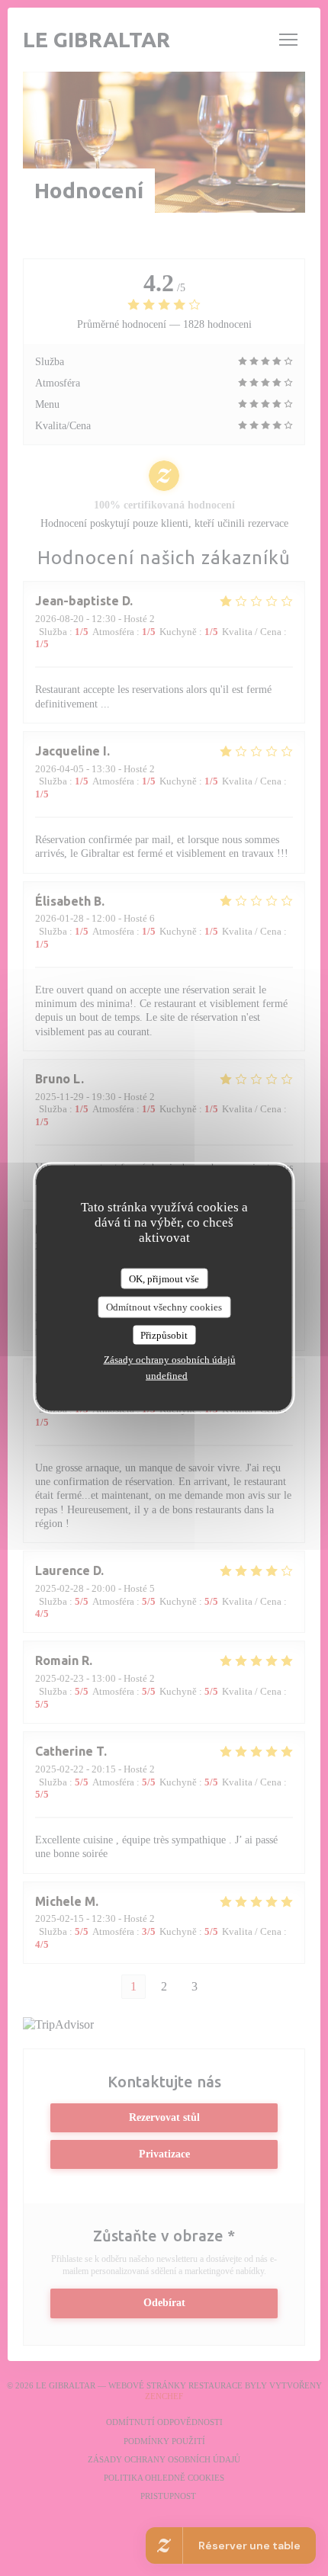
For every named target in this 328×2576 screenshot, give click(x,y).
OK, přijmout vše (164, 1278)
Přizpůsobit (164, 1335)
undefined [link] (167, 1376)
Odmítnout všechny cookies (164, 1307)
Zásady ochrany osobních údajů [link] (170, 1360)
